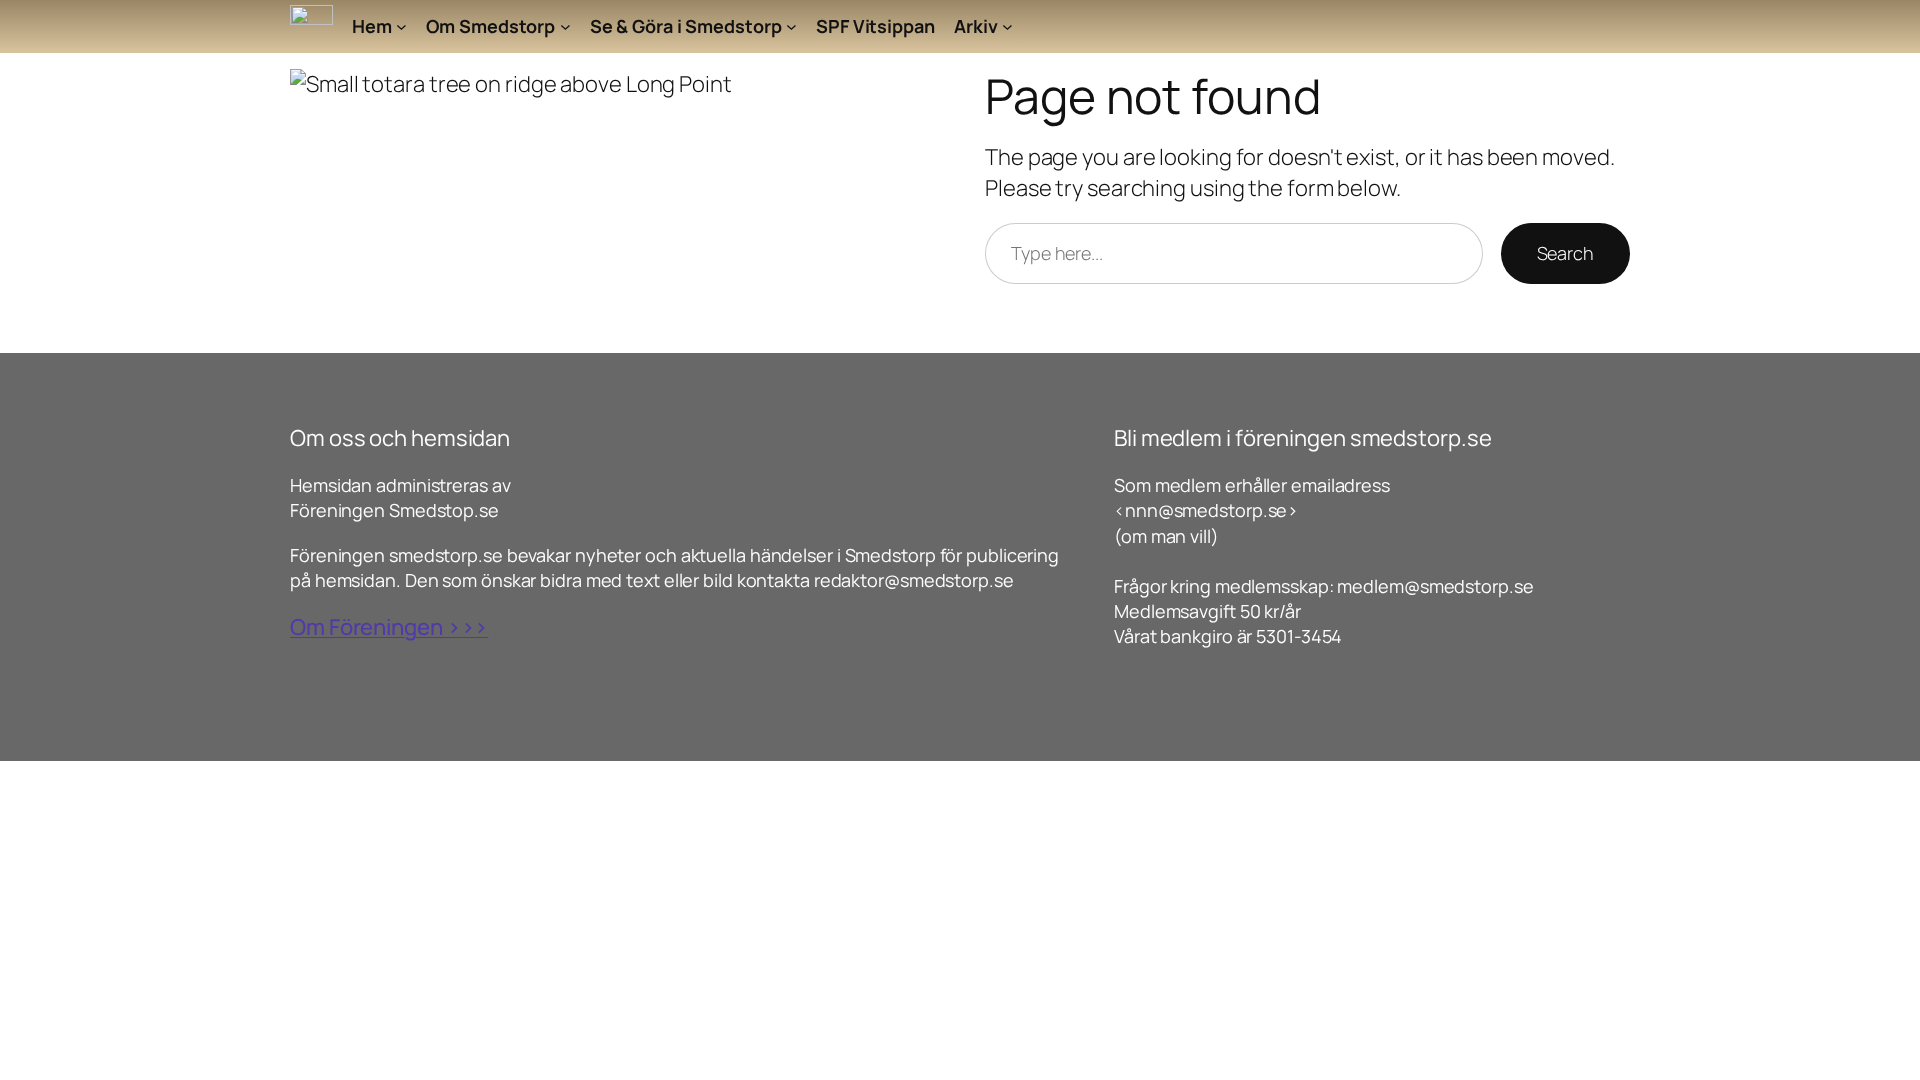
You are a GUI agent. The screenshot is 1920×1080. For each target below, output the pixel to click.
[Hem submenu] (401, 26)
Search (1565, 253)
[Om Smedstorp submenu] (565, 26)
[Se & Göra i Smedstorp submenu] (791, 26)
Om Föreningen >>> (389, 627)
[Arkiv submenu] (1007, 26)
